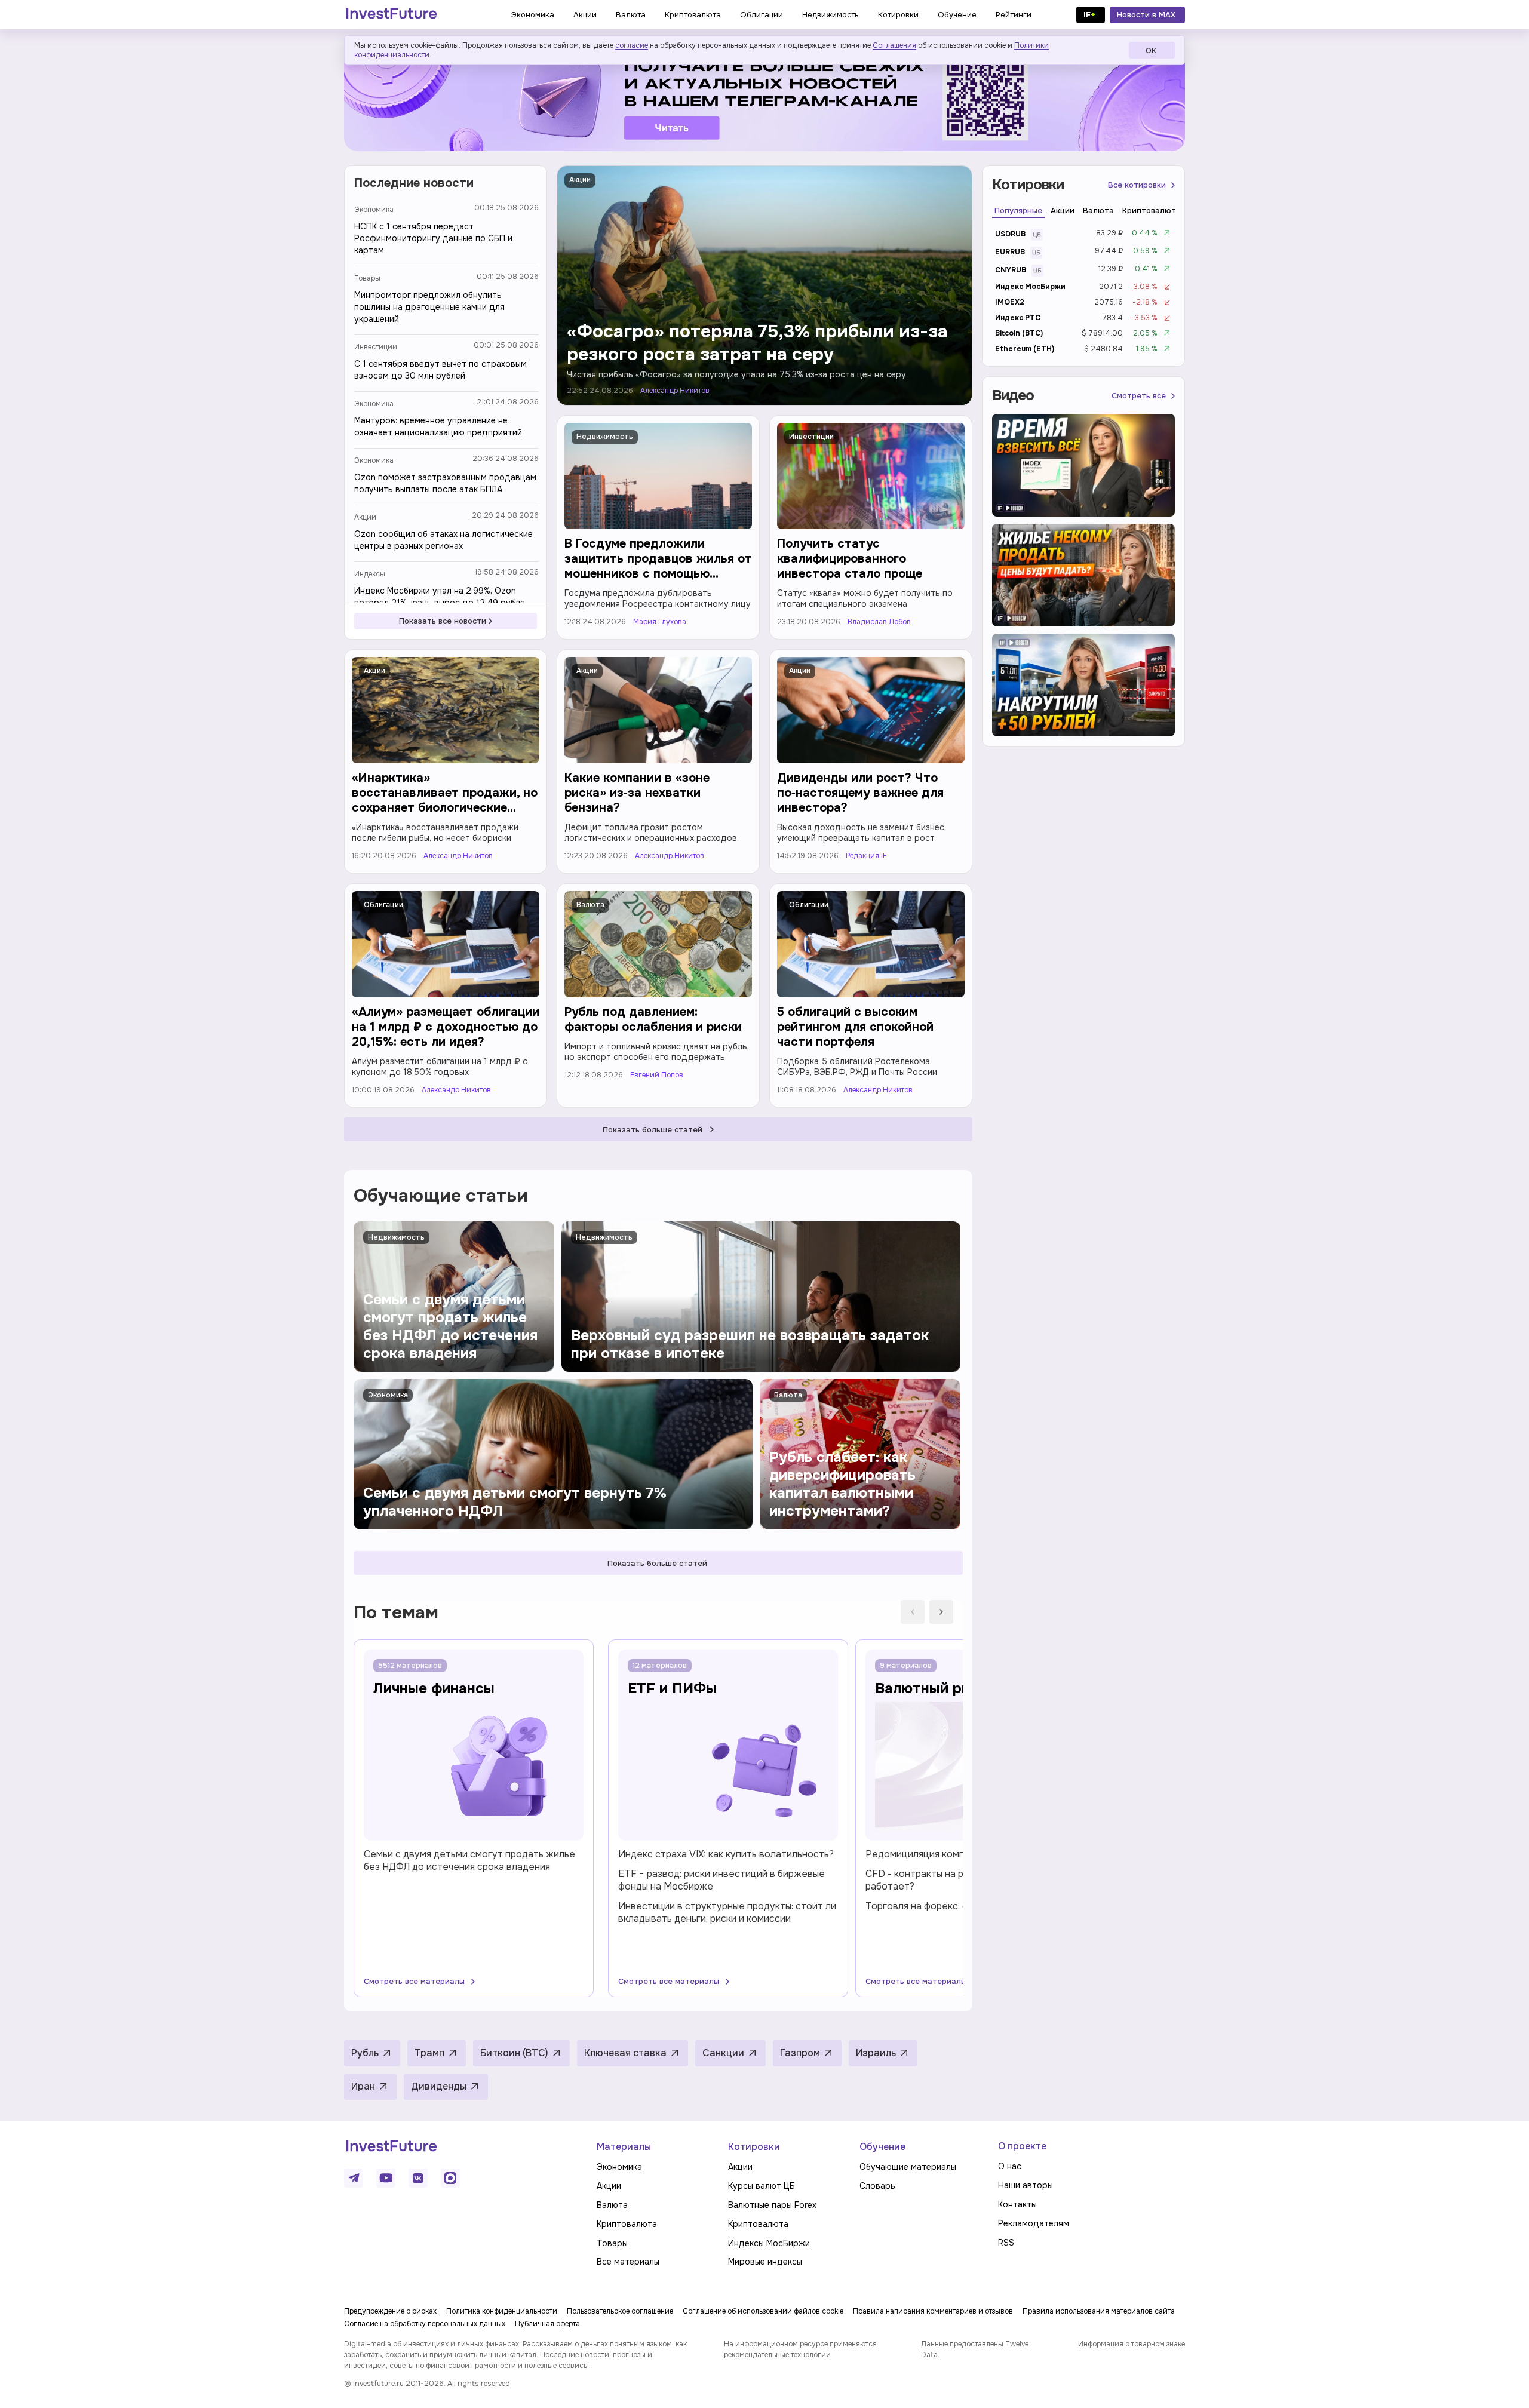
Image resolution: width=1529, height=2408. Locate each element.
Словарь (877, 2186)
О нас (1010, 2166)
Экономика (374, 210)
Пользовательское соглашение (620, 2311)
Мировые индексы (765, 2262)
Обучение (882, 2147)
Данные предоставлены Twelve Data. (975, 2349)
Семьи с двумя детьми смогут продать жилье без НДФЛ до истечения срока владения (469, 1860)
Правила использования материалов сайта (1099, 2311)
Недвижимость (605, 437)
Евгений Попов (657, 1075)
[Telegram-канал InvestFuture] (764, 97)
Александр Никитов (675, 391)
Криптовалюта (627, 2224)
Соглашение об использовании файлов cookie (763, 2311)
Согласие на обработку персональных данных (425, 2324)
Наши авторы (1026, 2185)
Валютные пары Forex (772, 2205)
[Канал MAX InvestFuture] (450, 2178)
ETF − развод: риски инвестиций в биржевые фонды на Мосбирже (721, 1880)
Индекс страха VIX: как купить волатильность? (726, 1854)
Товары (367, 278)
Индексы (370, 574)
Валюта (590, 905)
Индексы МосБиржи (769, 2243)
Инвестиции (376, 347)
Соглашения (894, 45)
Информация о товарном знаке (1132, 2344)
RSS (1006, 2243)
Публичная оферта (547, 2324)
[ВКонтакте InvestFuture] (418, 2178)
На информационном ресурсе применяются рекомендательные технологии (800, 2349)
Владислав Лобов (879, 622)
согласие (632, 45)
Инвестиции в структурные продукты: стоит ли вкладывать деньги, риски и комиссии (727, 1912)
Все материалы (628, 2262)
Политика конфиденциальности (502, 2311)
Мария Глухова (660, 622)
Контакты (1017, 2204)
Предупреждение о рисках (390, 2311)
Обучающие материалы (908, 2167)
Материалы (624, 2147)
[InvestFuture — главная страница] (392, 15)
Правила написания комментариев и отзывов (933, 2311)
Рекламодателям (1034, 2223)
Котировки (754, 2147)
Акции (365, 517)
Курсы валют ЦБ (762, 2186)
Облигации (383, 905)
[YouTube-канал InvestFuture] (386, 2178)
